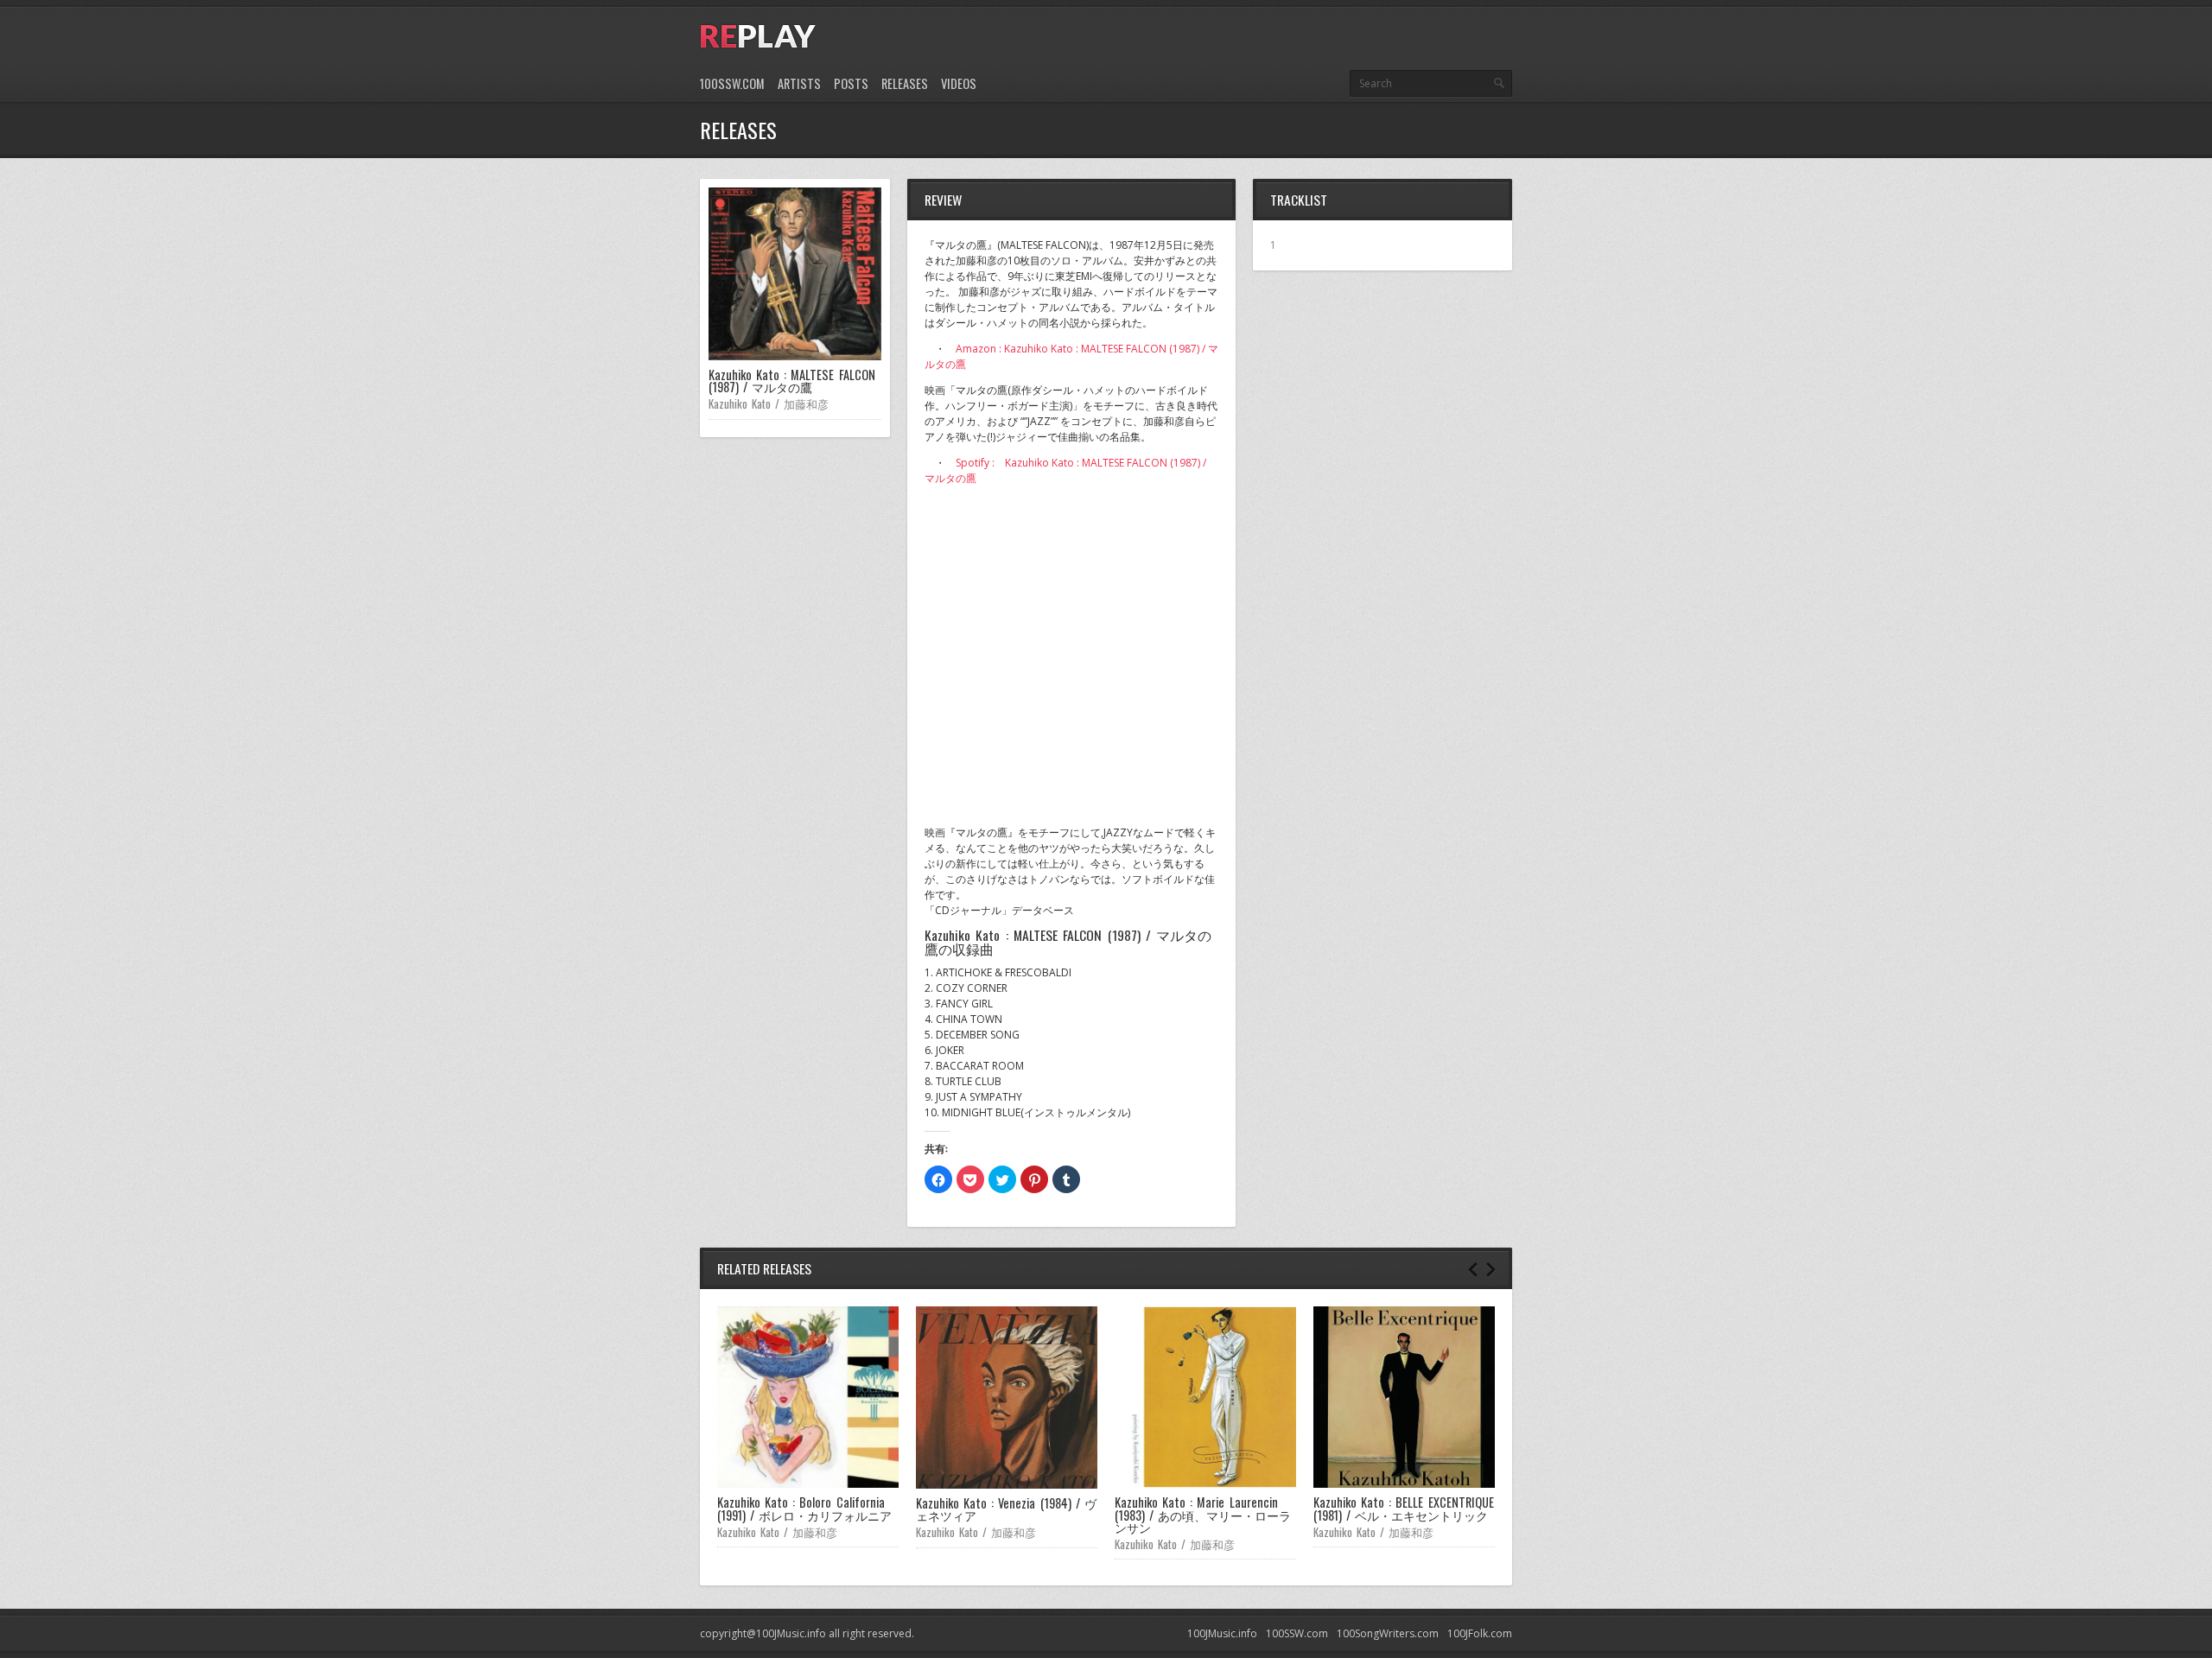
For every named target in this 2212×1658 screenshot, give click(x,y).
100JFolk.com (1480, 1633)
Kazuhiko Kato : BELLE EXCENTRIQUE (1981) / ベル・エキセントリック (1404, 1508)
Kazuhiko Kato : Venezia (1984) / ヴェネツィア (1006, 1509)
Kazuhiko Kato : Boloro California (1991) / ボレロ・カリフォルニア (804, 1508)
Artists (799, 83)
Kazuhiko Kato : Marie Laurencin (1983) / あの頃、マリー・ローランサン (1203, 1515)
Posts (851, 83)
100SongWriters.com (1388, 1633)
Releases (905, 83)
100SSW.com (732, 83)
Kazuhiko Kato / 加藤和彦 (769, 403)
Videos (959, 83)
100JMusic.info (1222, 1633)
